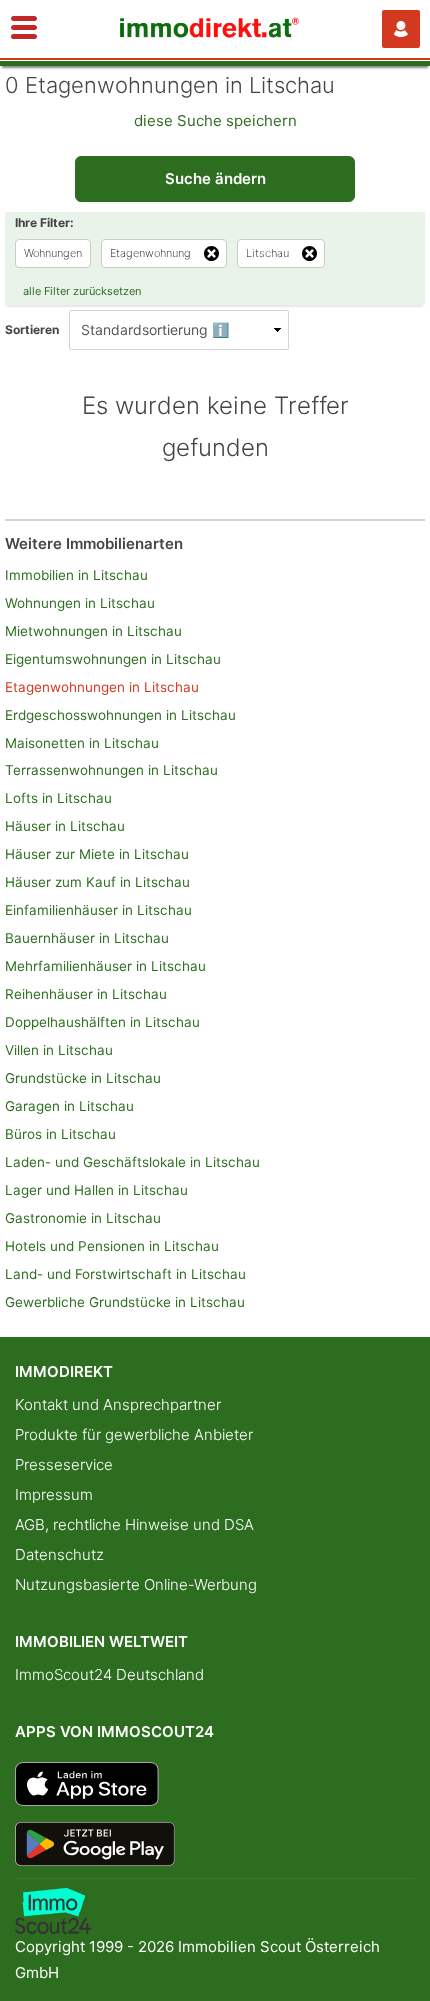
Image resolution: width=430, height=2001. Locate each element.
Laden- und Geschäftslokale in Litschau (132, 1162)
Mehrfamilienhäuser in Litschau (105, 966)
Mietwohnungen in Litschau (93, 631)
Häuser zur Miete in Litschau (97, 854)
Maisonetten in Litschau (82, 743)
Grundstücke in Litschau (83, 1078)
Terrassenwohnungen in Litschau (111, 770)
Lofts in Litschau (58, 798)
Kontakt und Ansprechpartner (118, 1404)
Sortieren (32, 329)
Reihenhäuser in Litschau (86, 994)
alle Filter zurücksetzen (82, 291)
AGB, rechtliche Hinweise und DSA (134, 1524)
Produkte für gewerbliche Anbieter (134, 1434)
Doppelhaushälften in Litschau (102, 1022)
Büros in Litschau (60, 1134)
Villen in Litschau (59, 1050)
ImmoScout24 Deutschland (109, 1674)
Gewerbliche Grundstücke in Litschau (125, 1302)
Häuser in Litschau (65, 826)
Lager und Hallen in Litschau (96, 1190)
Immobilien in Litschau (76, 575)
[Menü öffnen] (24, 29)
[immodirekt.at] (210, 32)
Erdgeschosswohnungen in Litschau (120, 715)
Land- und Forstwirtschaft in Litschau (125, 1274)
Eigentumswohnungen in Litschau (113, 659)
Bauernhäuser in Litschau (87, 938)
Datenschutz (59, 1554)
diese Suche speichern (215, 120)
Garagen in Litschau (69, 1106)
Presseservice (64, 1464)
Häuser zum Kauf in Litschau (97, 882)
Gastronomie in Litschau (83, 1218)
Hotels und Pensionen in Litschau (112, 1246)
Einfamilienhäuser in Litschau (98, 910)
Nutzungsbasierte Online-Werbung (136, 1584)
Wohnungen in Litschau (80, 603)
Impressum (54, 1494)
